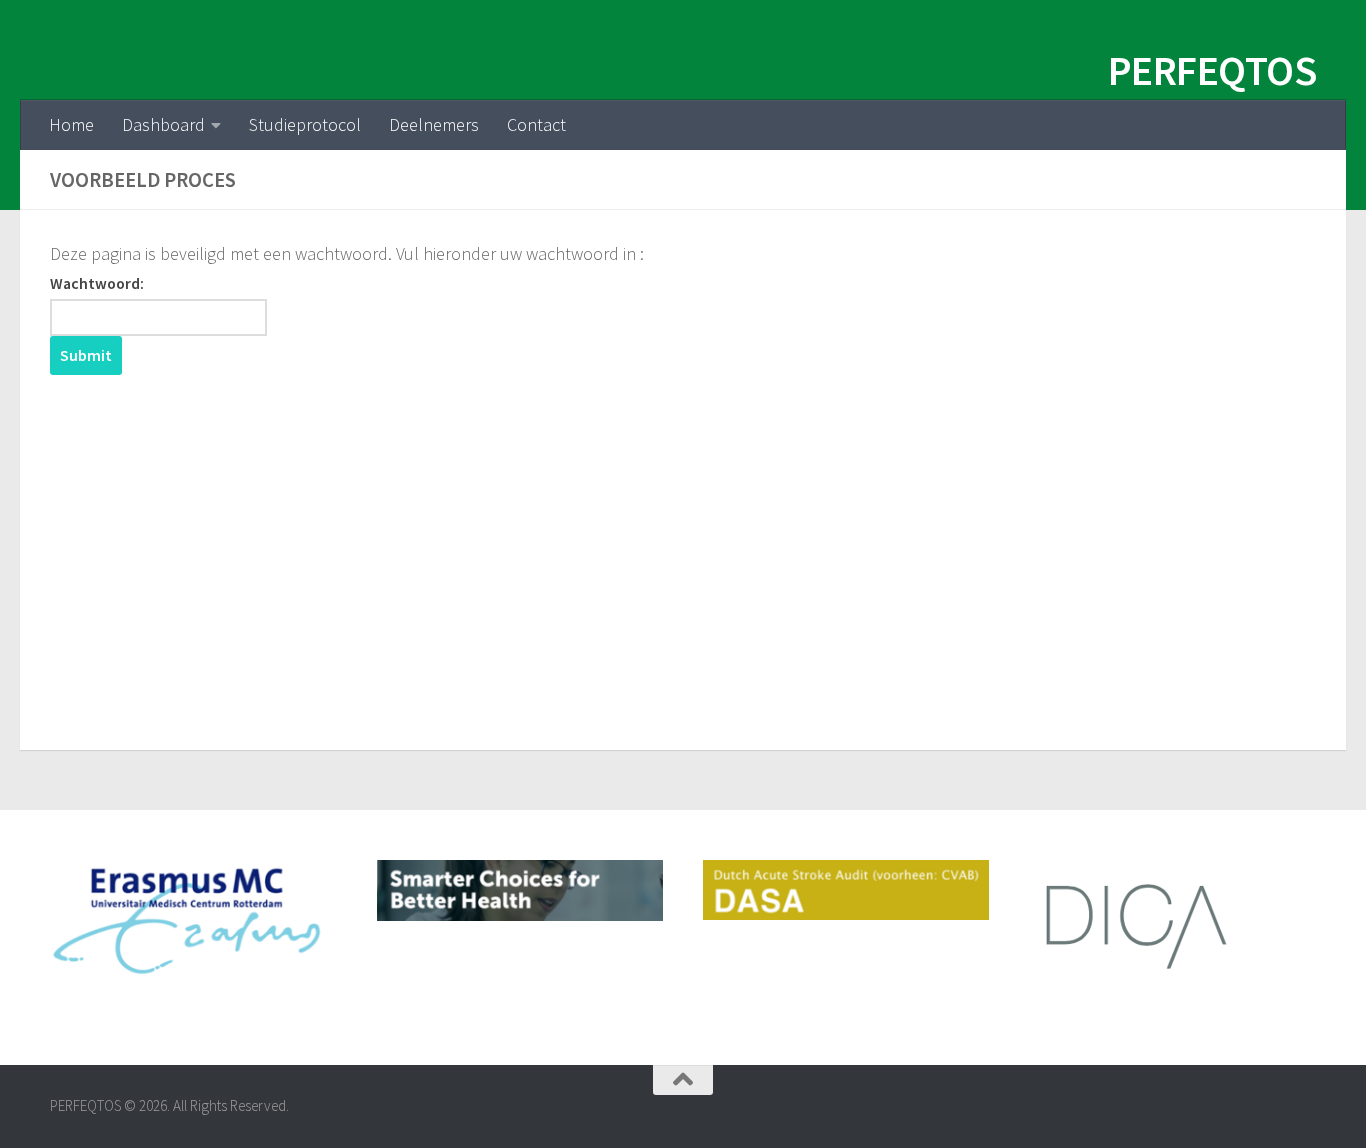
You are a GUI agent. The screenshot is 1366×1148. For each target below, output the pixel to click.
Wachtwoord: (97, 283)
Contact (536, 124)
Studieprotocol (305, 124)
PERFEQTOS (1212, 70)
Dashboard (163, 124)
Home (71, 124)
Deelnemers (434, 124)
